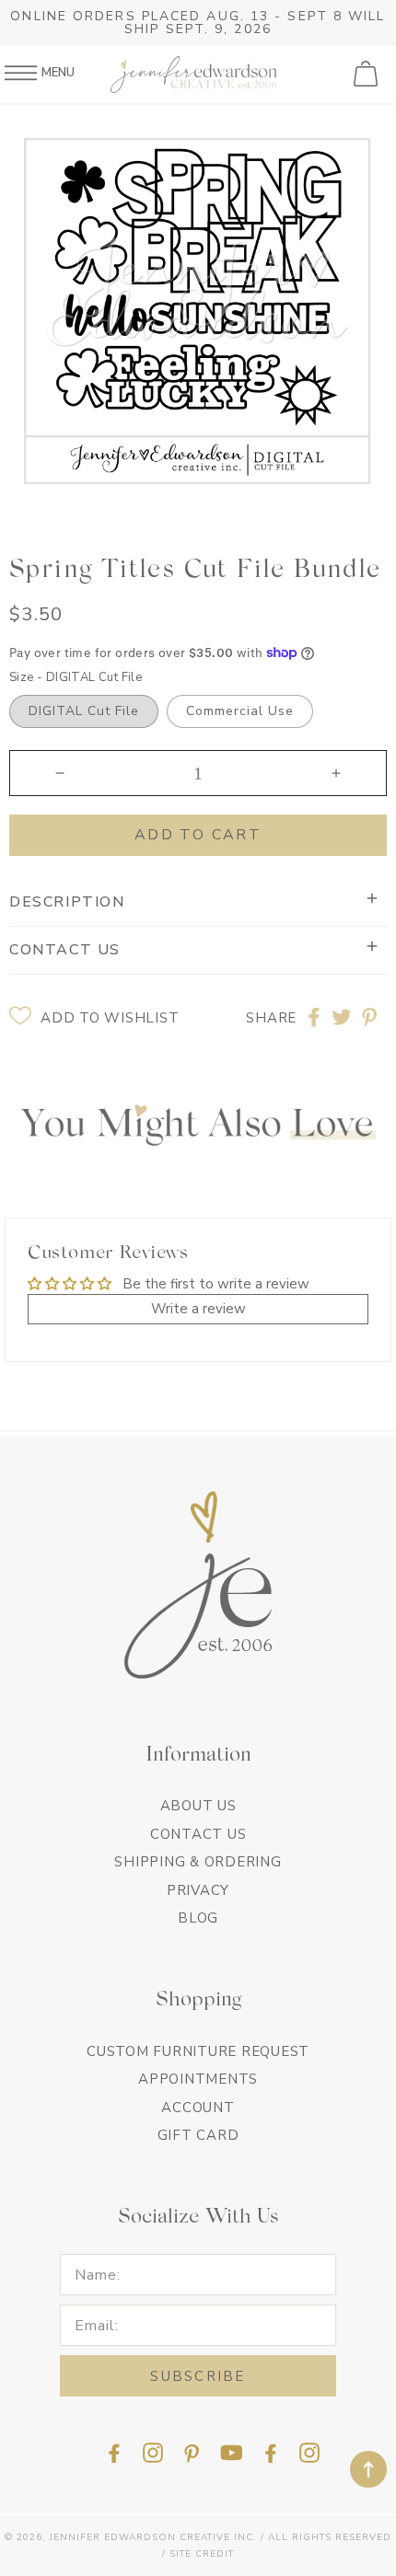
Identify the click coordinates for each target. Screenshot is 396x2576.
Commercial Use (240, 711)
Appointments (198, 2079)
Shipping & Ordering (198, 1862)
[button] (367, 75)
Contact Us (198, 1834)
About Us (198, 1806)
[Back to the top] (368, 2469)
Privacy (198, 1890)
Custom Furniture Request (198, 2051)
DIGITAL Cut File (84, 711)
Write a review (198, 1309)
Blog (198, 1918)
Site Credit (202, 2554)
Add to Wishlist (110, 1018)
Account (198, 2108)
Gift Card (198, 2135)
